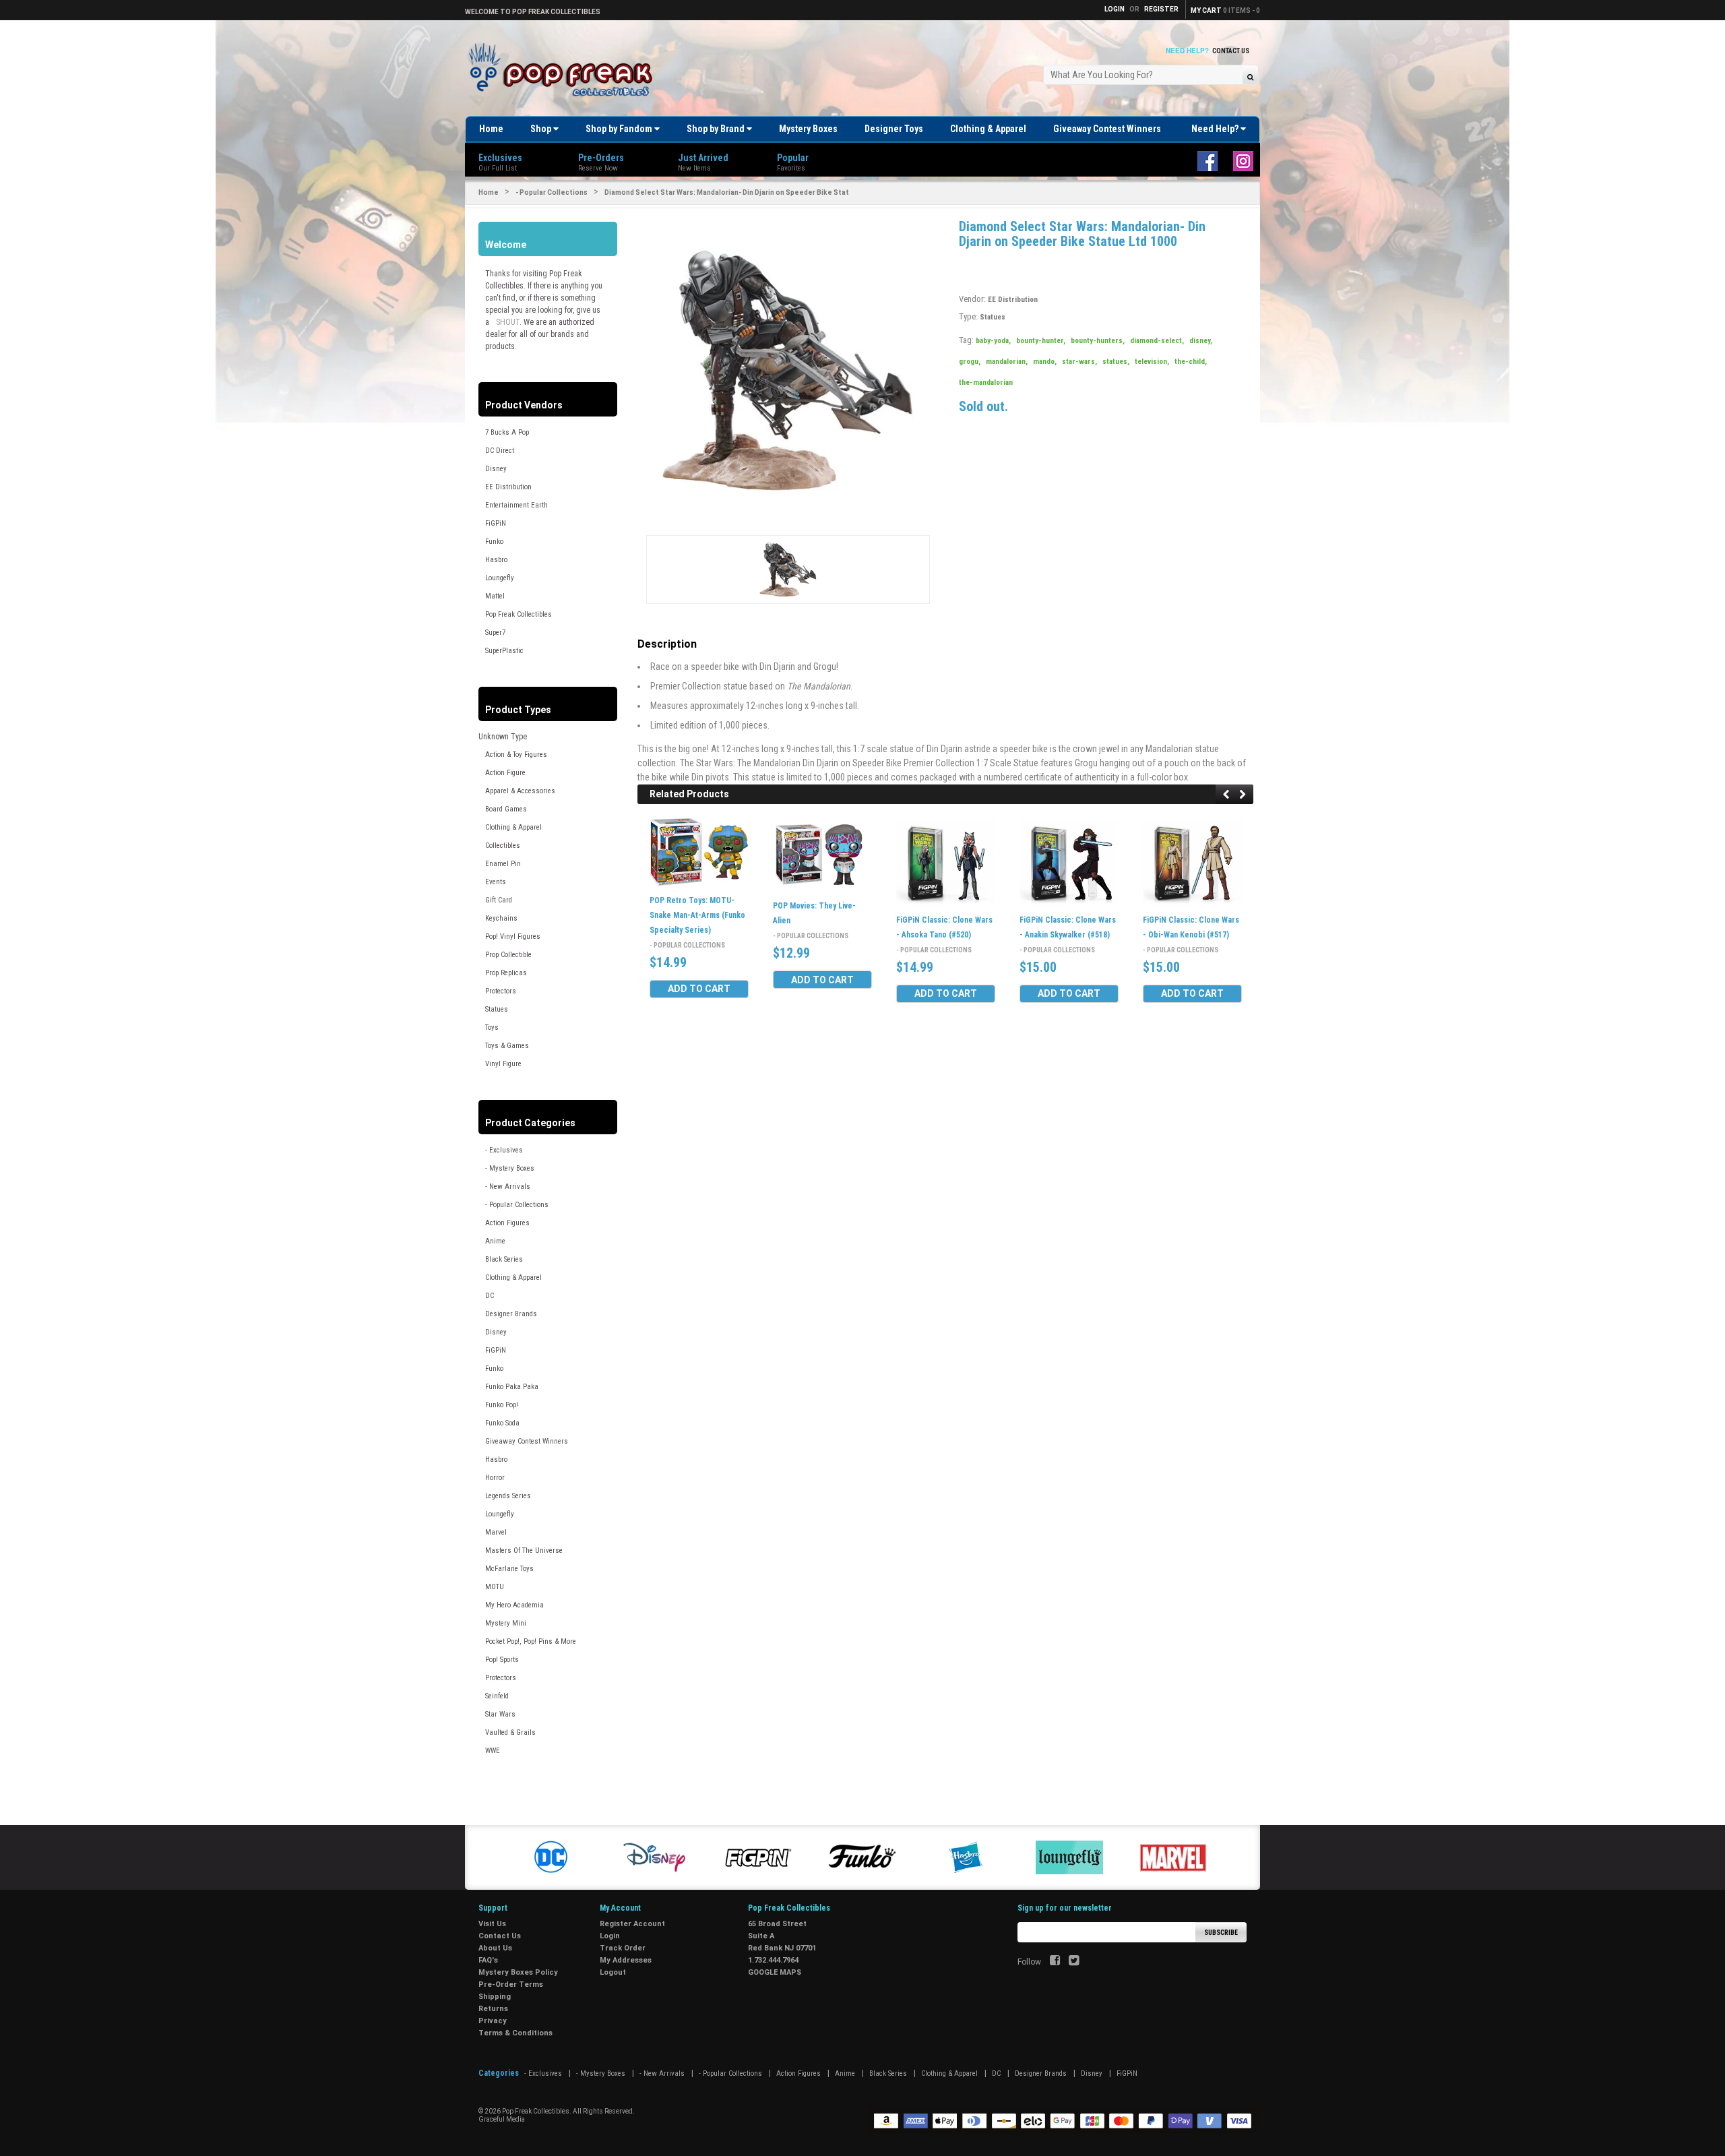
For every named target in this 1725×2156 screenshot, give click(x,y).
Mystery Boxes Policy (518, 1972)
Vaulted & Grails (510, 1732)
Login (610, 1936)
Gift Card (499, 900)
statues (1116, 362)
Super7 (495, 633)
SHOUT (508, 322)
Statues (497, 1009)
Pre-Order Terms (511, 1984)
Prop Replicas (506, 973)
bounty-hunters (1098, 341)
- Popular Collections (552, 192)
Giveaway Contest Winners (1107, 129)
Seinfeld (497, 1696)
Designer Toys (894, 129)
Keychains (501, 918)
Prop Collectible (508, 955)
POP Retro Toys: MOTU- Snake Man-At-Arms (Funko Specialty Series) (697, 915)
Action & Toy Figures (516, 754)
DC (490, 1296)
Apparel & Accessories (520, 791)
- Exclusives (504, 1150)
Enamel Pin (503, 864)
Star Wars (500, 1714)
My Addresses (626, 1960)
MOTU (495, 1587)
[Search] (1250, 76)
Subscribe (1221, 1933)
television (1152, 362)
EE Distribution (508, 487)
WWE (493, 1751)
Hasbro (496, 560)
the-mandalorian (986, 382)
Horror (495, 1478)
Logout (613, 1972)
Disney (496, 469)
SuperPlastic (504, 651)
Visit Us (492, 1924)
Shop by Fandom (620, 129)
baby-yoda (993, 341)
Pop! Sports (502, 1660)
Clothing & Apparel (988, 129)
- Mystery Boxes (510, 1168)
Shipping (495, 1997)
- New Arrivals (508, 1187)
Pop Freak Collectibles (519, 614)
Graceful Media (502, 2119)
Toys (492, 1027)
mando (1045, 362)
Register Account (632, 1924)
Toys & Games (507, 1046)
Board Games (506, 809)
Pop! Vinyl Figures (513, 936)
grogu (970, 362)
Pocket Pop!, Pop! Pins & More (531, 1641)
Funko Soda (502, 1423)
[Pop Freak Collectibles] (564, 70)
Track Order (623, 1948)
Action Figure (505, 773)
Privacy (493, 2021)
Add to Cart (699, 989)
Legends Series (508, 1496)
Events (496, 882)
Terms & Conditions (515, 2033)
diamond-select (1157, 341)
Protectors (501, 991)
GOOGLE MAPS (775, 1972)
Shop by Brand (717, 129)
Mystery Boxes (808, 129)
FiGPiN (496, 523)
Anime (495, 1241)
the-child (1191, 362)
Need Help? (1216, 129)
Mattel (495, 596)
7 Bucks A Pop (507, 432)
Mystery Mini (506, 1623)
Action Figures (507, 1223)
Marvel (496, 1532)
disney (1201, 341)
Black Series (504, 1259)
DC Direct (500, 451)
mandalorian (1007, 362)
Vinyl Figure (503, 1064)
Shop (542, 129)
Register (1161, 9)
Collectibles (503, 845)
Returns (493, 2009)
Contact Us (1231, 51)
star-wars (1079, 362)
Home (491, 129)
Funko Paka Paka (512, 1387)
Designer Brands (511, 1314)
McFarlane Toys (509, 1569)
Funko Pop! (502, 1405)
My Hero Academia (514, 1605)
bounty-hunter (1041, 341)
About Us (495, 1948)
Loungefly (500, 578)
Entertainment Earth (516, 505)
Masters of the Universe (524, 1550)
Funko (494, 542)
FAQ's (488, 1960)
